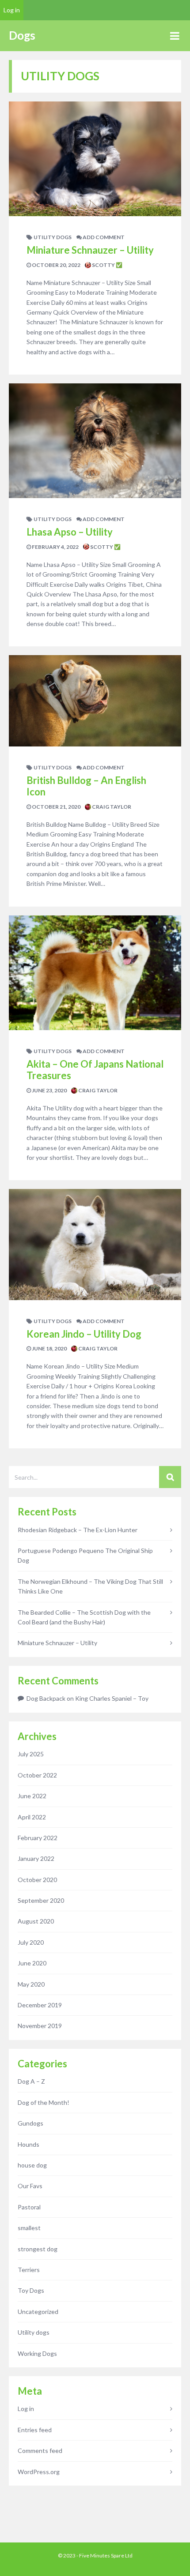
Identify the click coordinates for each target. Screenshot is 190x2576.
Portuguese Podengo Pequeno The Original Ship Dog (85, 1555)
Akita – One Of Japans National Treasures (95, 1070)
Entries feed (35, 2430)
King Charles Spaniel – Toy (112, 1698)
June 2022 (32, 1796)
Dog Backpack (46, 1698)
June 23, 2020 (49, 1090)
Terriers (29, 2270)
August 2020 (36, 1921)
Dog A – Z (31, 2081)
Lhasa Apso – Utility (70, 532)
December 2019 (40, 2005)
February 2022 (38, 1838)
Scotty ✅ (107, 265)
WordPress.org (39, 2472)
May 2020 (31, 1984)
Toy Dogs (31, 2290)
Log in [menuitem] (12, 10)
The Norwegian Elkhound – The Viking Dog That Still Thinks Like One (90, 1586)
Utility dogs (53, 237)
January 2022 (36, 1858)
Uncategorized (38, 2312)
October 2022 (37, 1775)
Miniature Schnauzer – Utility (90, 250)
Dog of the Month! (44, 2102)
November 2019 (40, 2026)
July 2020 (31, 1942)
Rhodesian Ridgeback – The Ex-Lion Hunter (78, 1530)
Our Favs (30, 2186)
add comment (103, 237)
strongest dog (38, 2249)
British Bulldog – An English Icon (86, 786)
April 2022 (32, 1817)
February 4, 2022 (55, 547)
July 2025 (31, 1754)
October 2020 (37, 1880)
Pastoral (29, 2207)
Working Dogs (37, 2353)
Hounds (28, 2144)
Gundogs (30, 2123)
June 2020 (32, 1963)
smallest (29, 2228)
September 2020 (41, 1900)
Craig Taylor (111, 807)
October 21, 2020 (56, 807)
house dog (32, 2165)
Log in (26, 2409)
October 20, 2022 (56, 265)
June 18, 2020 (49, 1348)
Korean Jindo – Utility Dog (84, 1334)
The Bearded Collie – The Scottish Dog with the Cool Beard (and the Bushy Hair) (84, 1617)
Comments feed (40, 2450)
